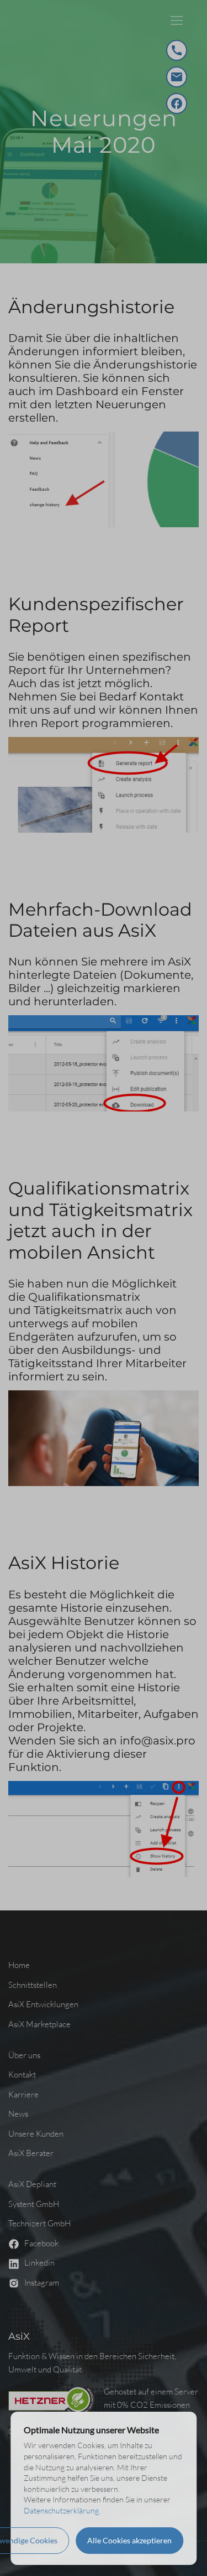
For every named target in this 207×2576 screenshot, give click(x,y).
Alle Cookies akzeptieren (129, 2540)
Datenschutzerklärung (61, 2510)
